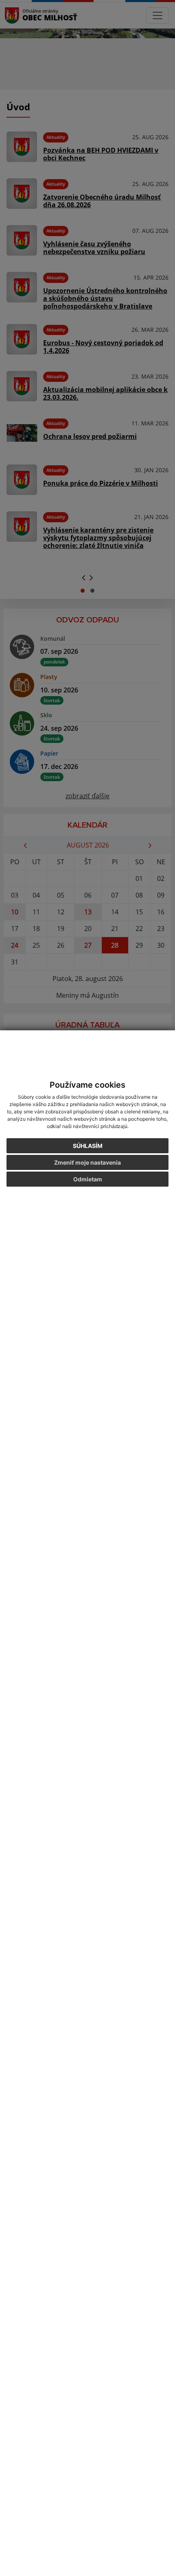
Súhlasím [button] (88, 1146)
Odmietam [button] (88, 1179)
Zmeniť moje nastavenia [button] (87, 1162)
